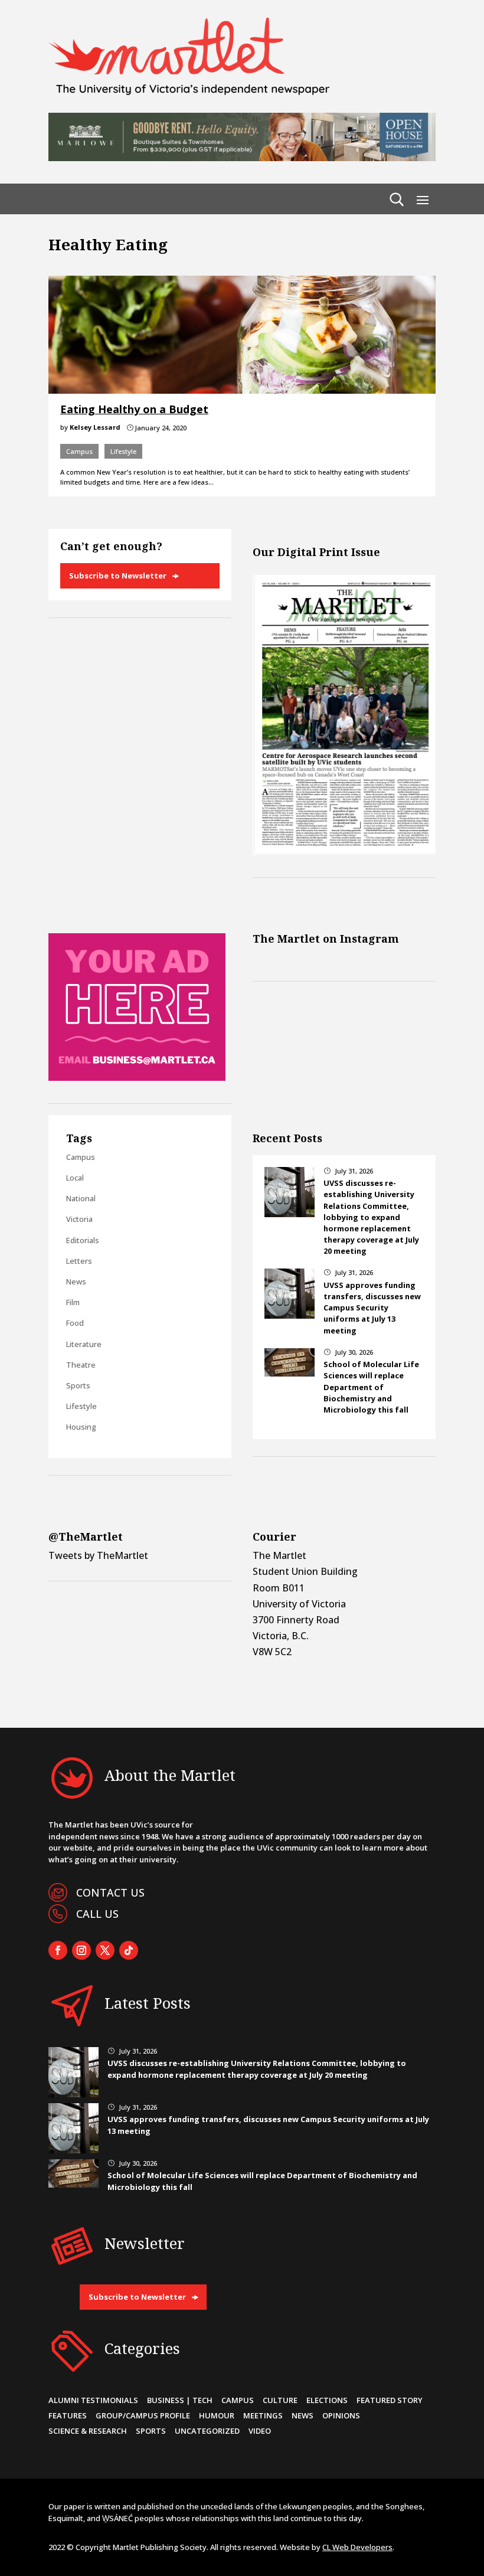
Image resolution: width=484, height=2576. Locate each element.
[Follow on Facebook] (58, 1950)
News (76, 1282)
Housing (81, 1427)
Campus (79, 451)
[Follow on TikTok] (129, 1950)
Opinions (341, 2415)
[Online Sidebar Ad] (137, 1077)
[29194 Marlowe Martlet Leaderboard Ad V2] (242, 158)
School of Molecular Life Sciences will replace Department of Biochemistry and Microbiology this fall (371, 1387)
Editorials (83, 1240)
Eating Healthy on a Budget (134, 409)
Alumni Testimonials (93, 2400)
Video (260, 2431)
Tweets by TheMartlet (98, 1555)
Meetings (263, 2415)
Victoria (79, 1219)
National (81, 1198)
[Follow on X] (105, 1950)
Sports (78, 1385)
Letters (79, 1261)
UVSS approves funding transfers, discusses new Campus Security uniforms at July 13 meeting (372, 1308)
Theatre (81, 1365)
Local (75, 1178)
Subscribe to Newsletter (118, 576)
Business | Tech (180, 2400)
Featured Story (390, 2400)
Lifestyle (123, 451)
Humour (217, 2415)
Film (73, 1302)
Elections (327, 2400)
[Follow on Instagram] (81, 1950)
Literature (84, 1344)
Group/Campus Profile (143, 2415)
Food (75, 1323)
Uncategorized (207, 2431)
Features (68, 2415)
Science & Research (88, 2431)
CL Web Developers (357, 2547)
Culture (280, 2400)
